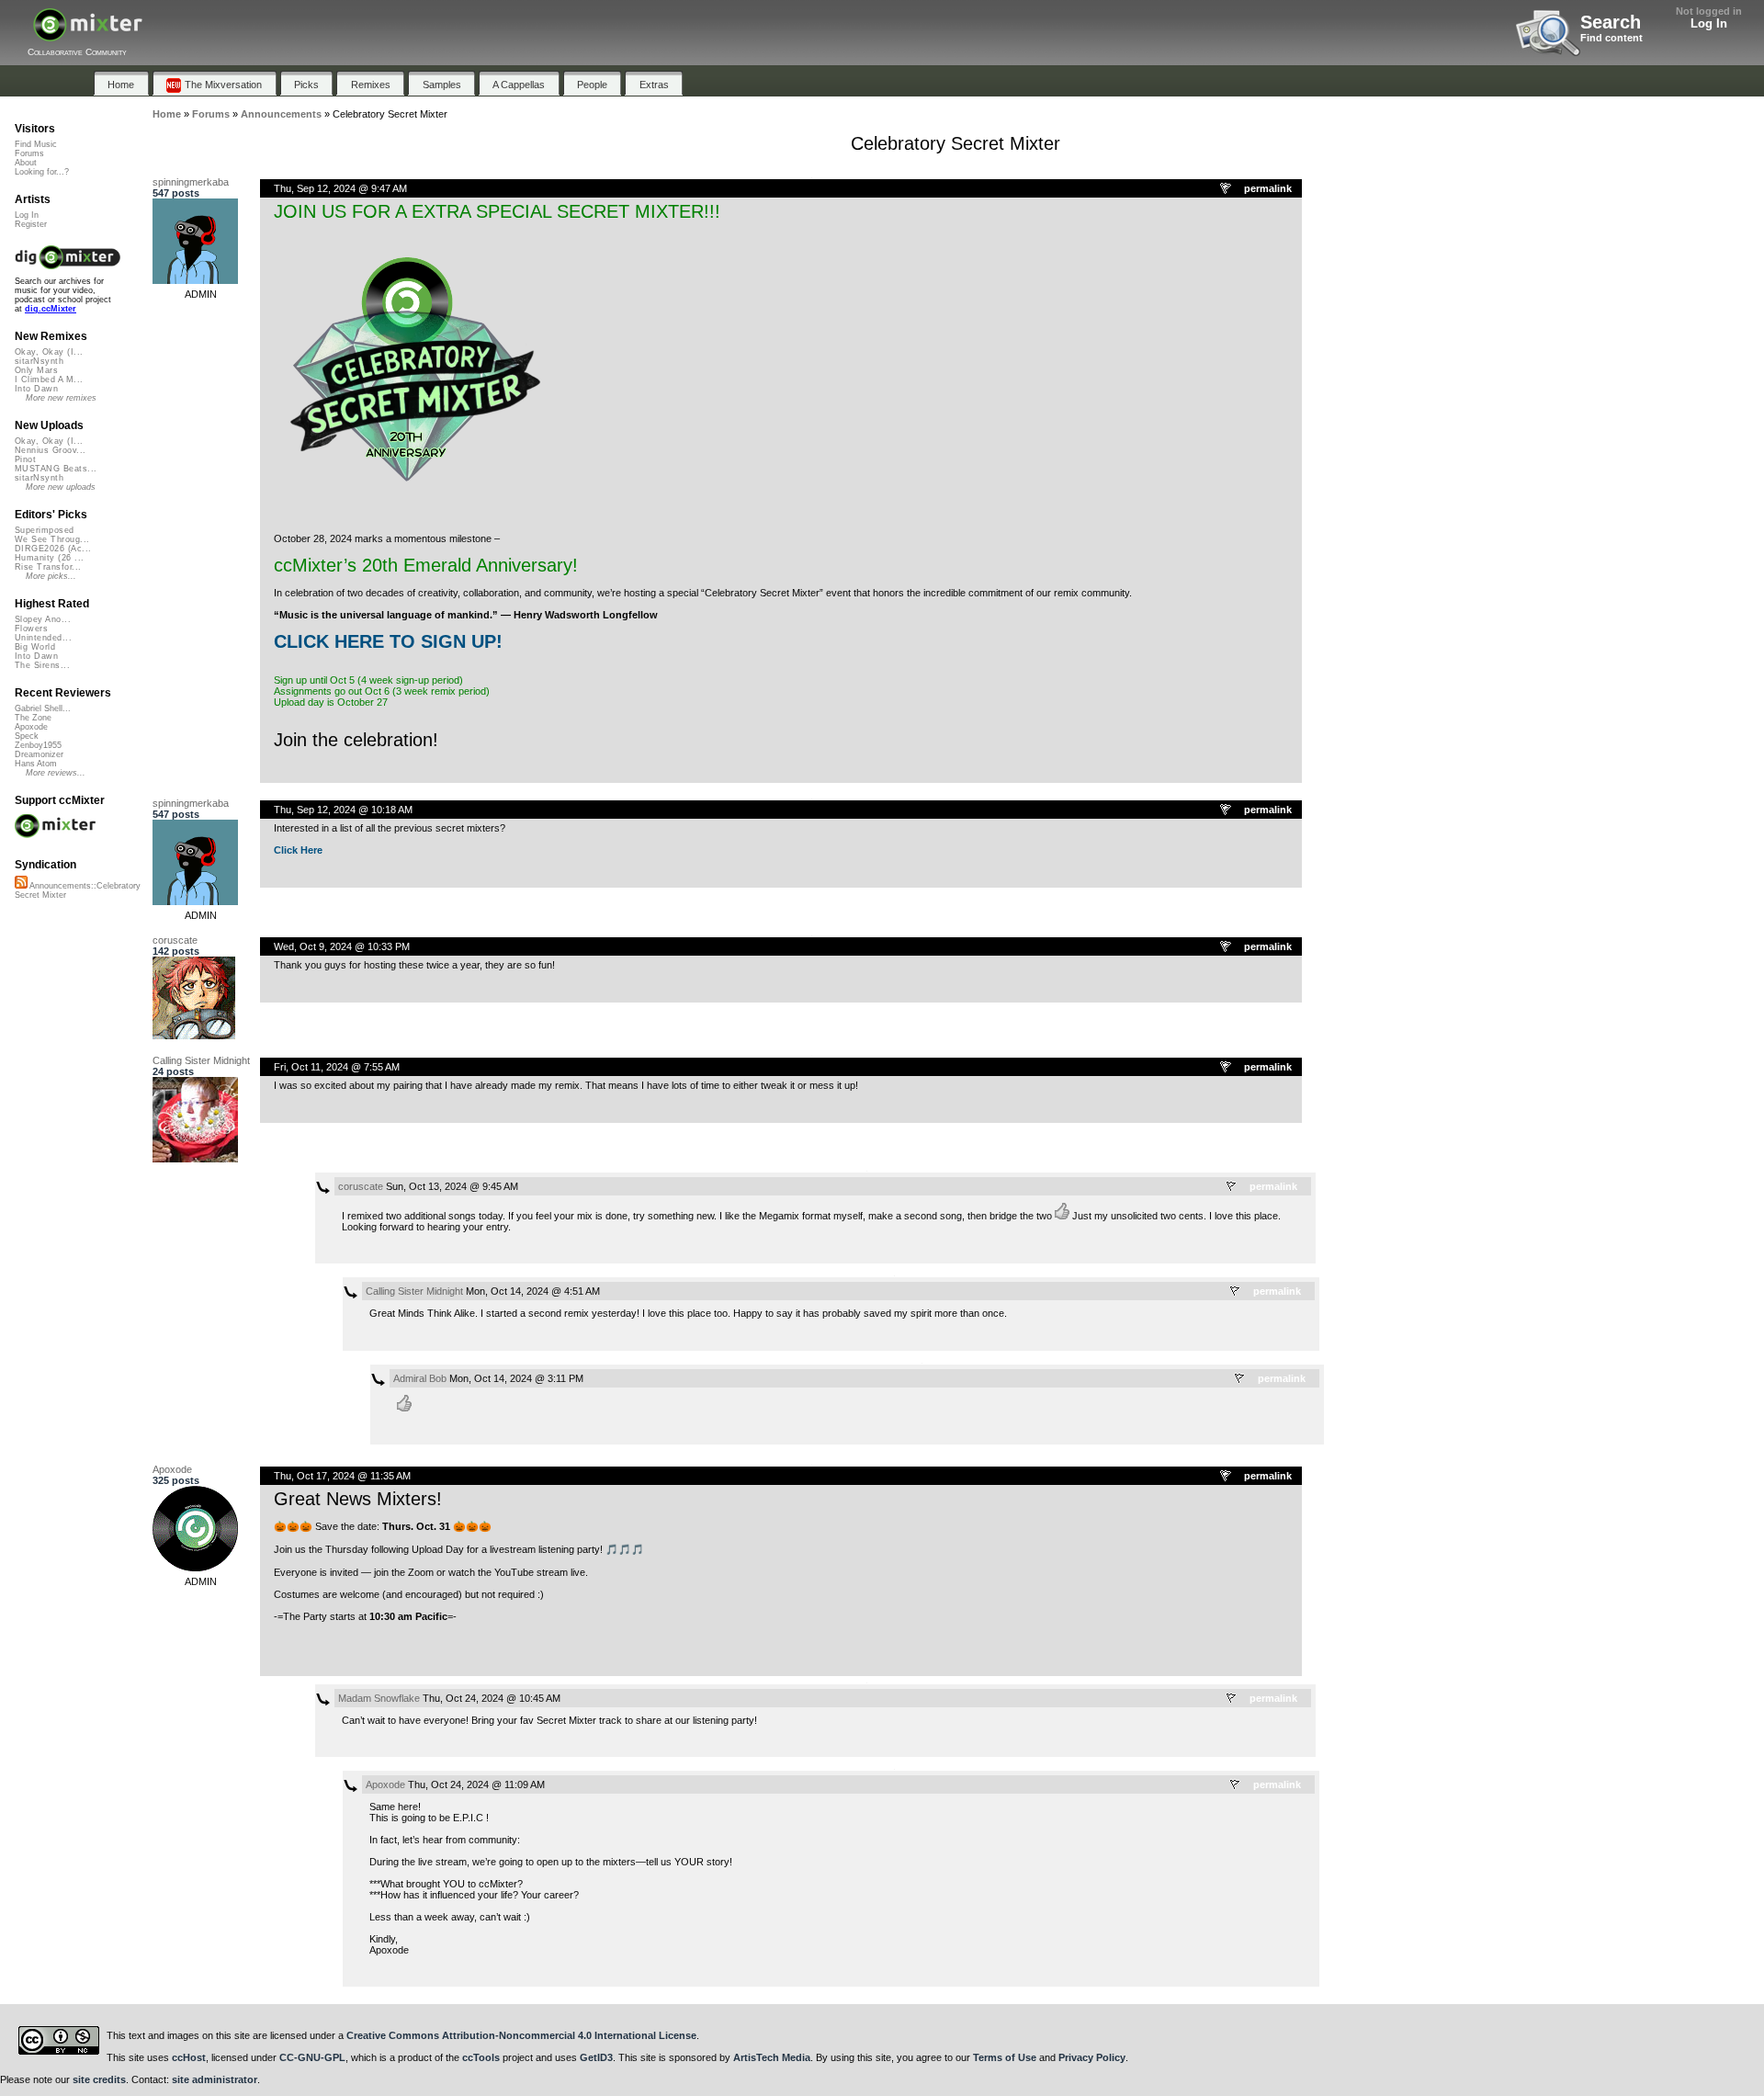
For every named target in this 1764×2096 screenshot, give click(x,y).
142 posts (176, 951)
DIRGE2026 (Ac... (53, 549)
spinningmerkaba (191, 182)
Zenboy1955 (38, 745)
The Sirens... (42, 665)
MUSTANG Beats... (56, 469)
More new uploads (61, 487)
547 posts (176, 193)
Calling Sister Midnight (201, 1060)
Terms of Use (1005, 2057)
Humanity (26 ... (49, 558)
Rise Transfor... (48, 567)
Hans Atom (36, 764)
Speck (27, 736)
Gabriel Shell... (43, 708)
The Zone (33, 718)
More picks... (51, 576)
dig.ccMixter (51, 309)
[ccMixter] (88, 34)
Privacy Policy (1092, 2057)
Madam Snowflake (379, 1698)
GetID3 (596, 2057)
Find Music (36, 144)
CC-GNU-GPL (312, 2057)
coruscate (175, 940)
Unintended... (43, 638)
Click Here (298, 850)
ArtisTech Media (772, 2057)
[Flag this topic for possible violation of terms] (1227, 189)
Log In (1709, 23)
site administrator (215, 2079)
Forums (29, 153)
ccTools (481, 2057)
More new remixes (61, 398)
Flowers (31, 629)
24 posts (173, 1071)
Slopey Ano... (43, 619)
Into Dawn (36, 389)
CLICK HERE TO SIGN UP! (388, 641)
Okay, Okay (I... (49, 352)
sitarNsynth (39, 361)
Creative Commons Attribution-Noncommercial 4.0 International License (521, 2035)
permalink (1268, 188)
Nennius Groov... (50, 450)
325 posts (176, 1480)
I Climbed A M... (49, 380)
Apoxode (172, 1469)
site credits (99, 2079)
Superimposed (45, 530)
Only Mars (36, 370)
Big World (35, 647)
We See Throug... (52, 539)
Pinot (25, 459)
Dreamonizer (39, 754)
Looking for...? (42, 172)
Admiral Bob (420, 1378)
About (26, 163)
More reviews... (56, 773)
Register (31, 224)
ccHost (189, 2057)
